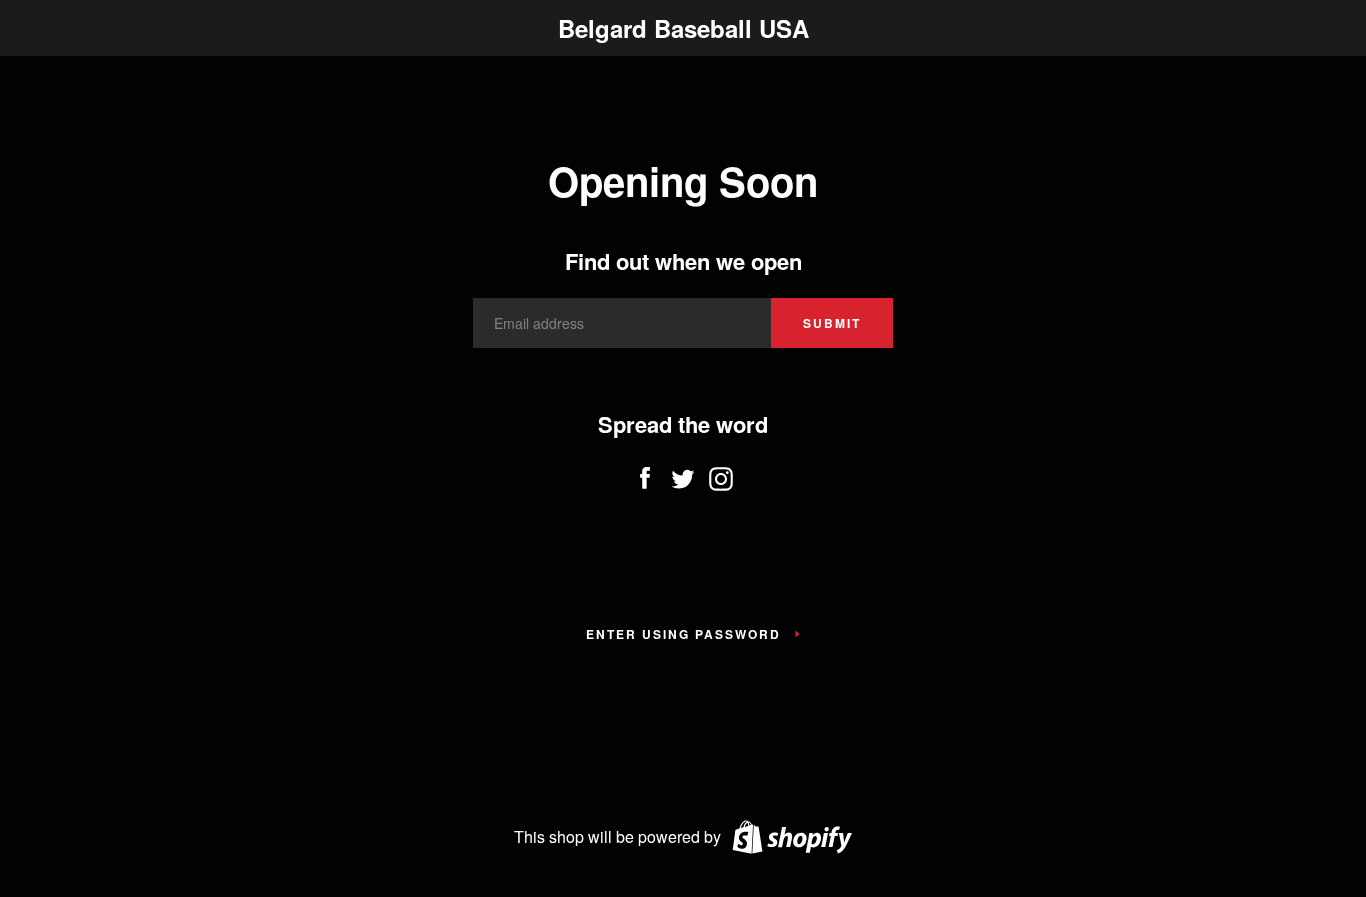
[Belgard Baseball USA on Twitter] (683, 473)
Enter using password (683, 634)
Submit (832, 323)
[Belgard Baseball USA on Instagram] (721, 473)
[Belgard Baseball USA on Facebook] (645, 473)
